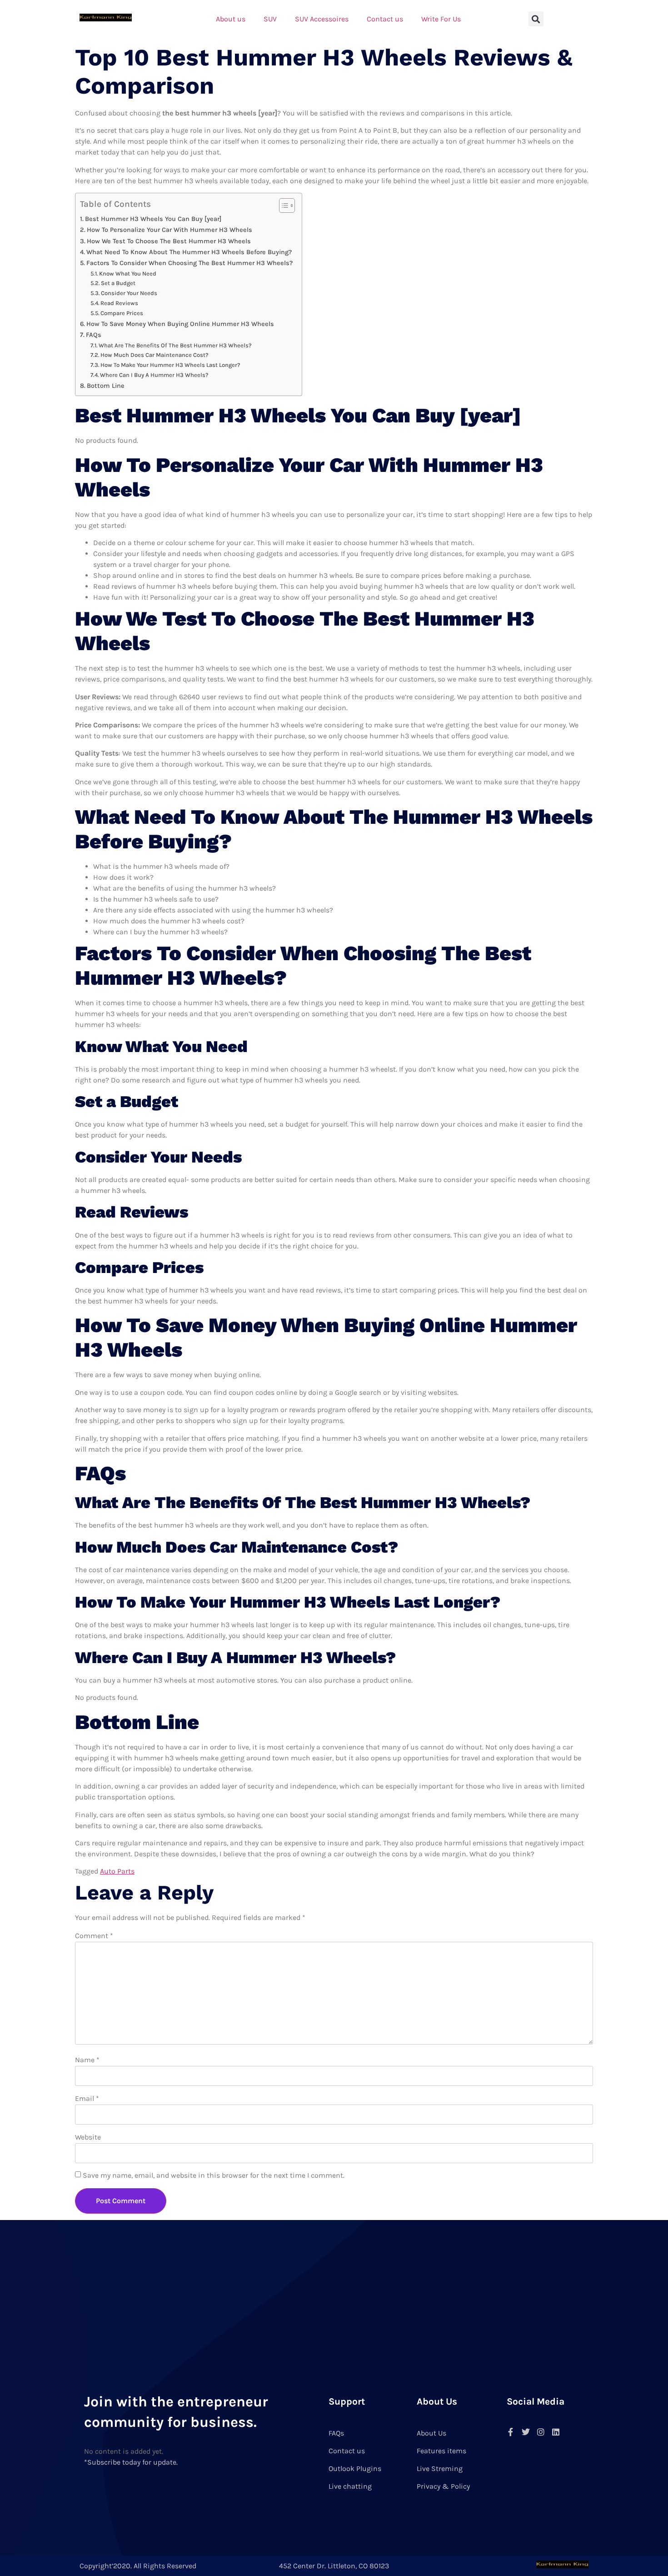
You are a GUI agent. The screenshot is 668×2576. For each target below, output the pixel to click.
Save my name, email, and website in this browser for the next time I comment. (214, 2175)
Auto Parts (117, 1871)
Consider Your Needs (129, 293)
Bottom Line (106, 386)
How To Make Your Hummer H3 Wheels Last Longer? (170, 365)
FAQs (94, 335)
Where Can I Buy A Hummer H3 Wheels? (154, 375)
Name (87, 2060)
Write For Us (441, 19)
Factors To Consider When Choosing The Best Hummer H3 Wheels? (189, 263)
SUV (270, 19)
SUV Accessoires (322, 19)
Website (88, 2137)
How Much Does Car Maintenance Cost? (155, 355)
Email (87, 2098)
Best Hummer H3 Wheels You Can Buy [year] (153, 219)
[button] (536, 19)
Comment (94, 1936)
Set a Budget (118, 283)
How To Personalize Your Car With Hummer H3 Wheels (169, 230)
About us (231, 19)
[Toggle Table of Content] (282, 205)
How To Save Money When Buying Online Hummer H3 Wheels (180, 324)
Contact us (385, 19)
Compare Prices (122, 313)
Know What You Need (128, 273)
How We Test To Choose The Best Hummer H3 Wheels (169, 241)
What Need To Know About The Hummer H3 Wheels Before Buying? (189, 252)
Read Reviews (119, 303)
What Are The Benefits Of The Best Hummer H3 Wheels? (175, 345)
